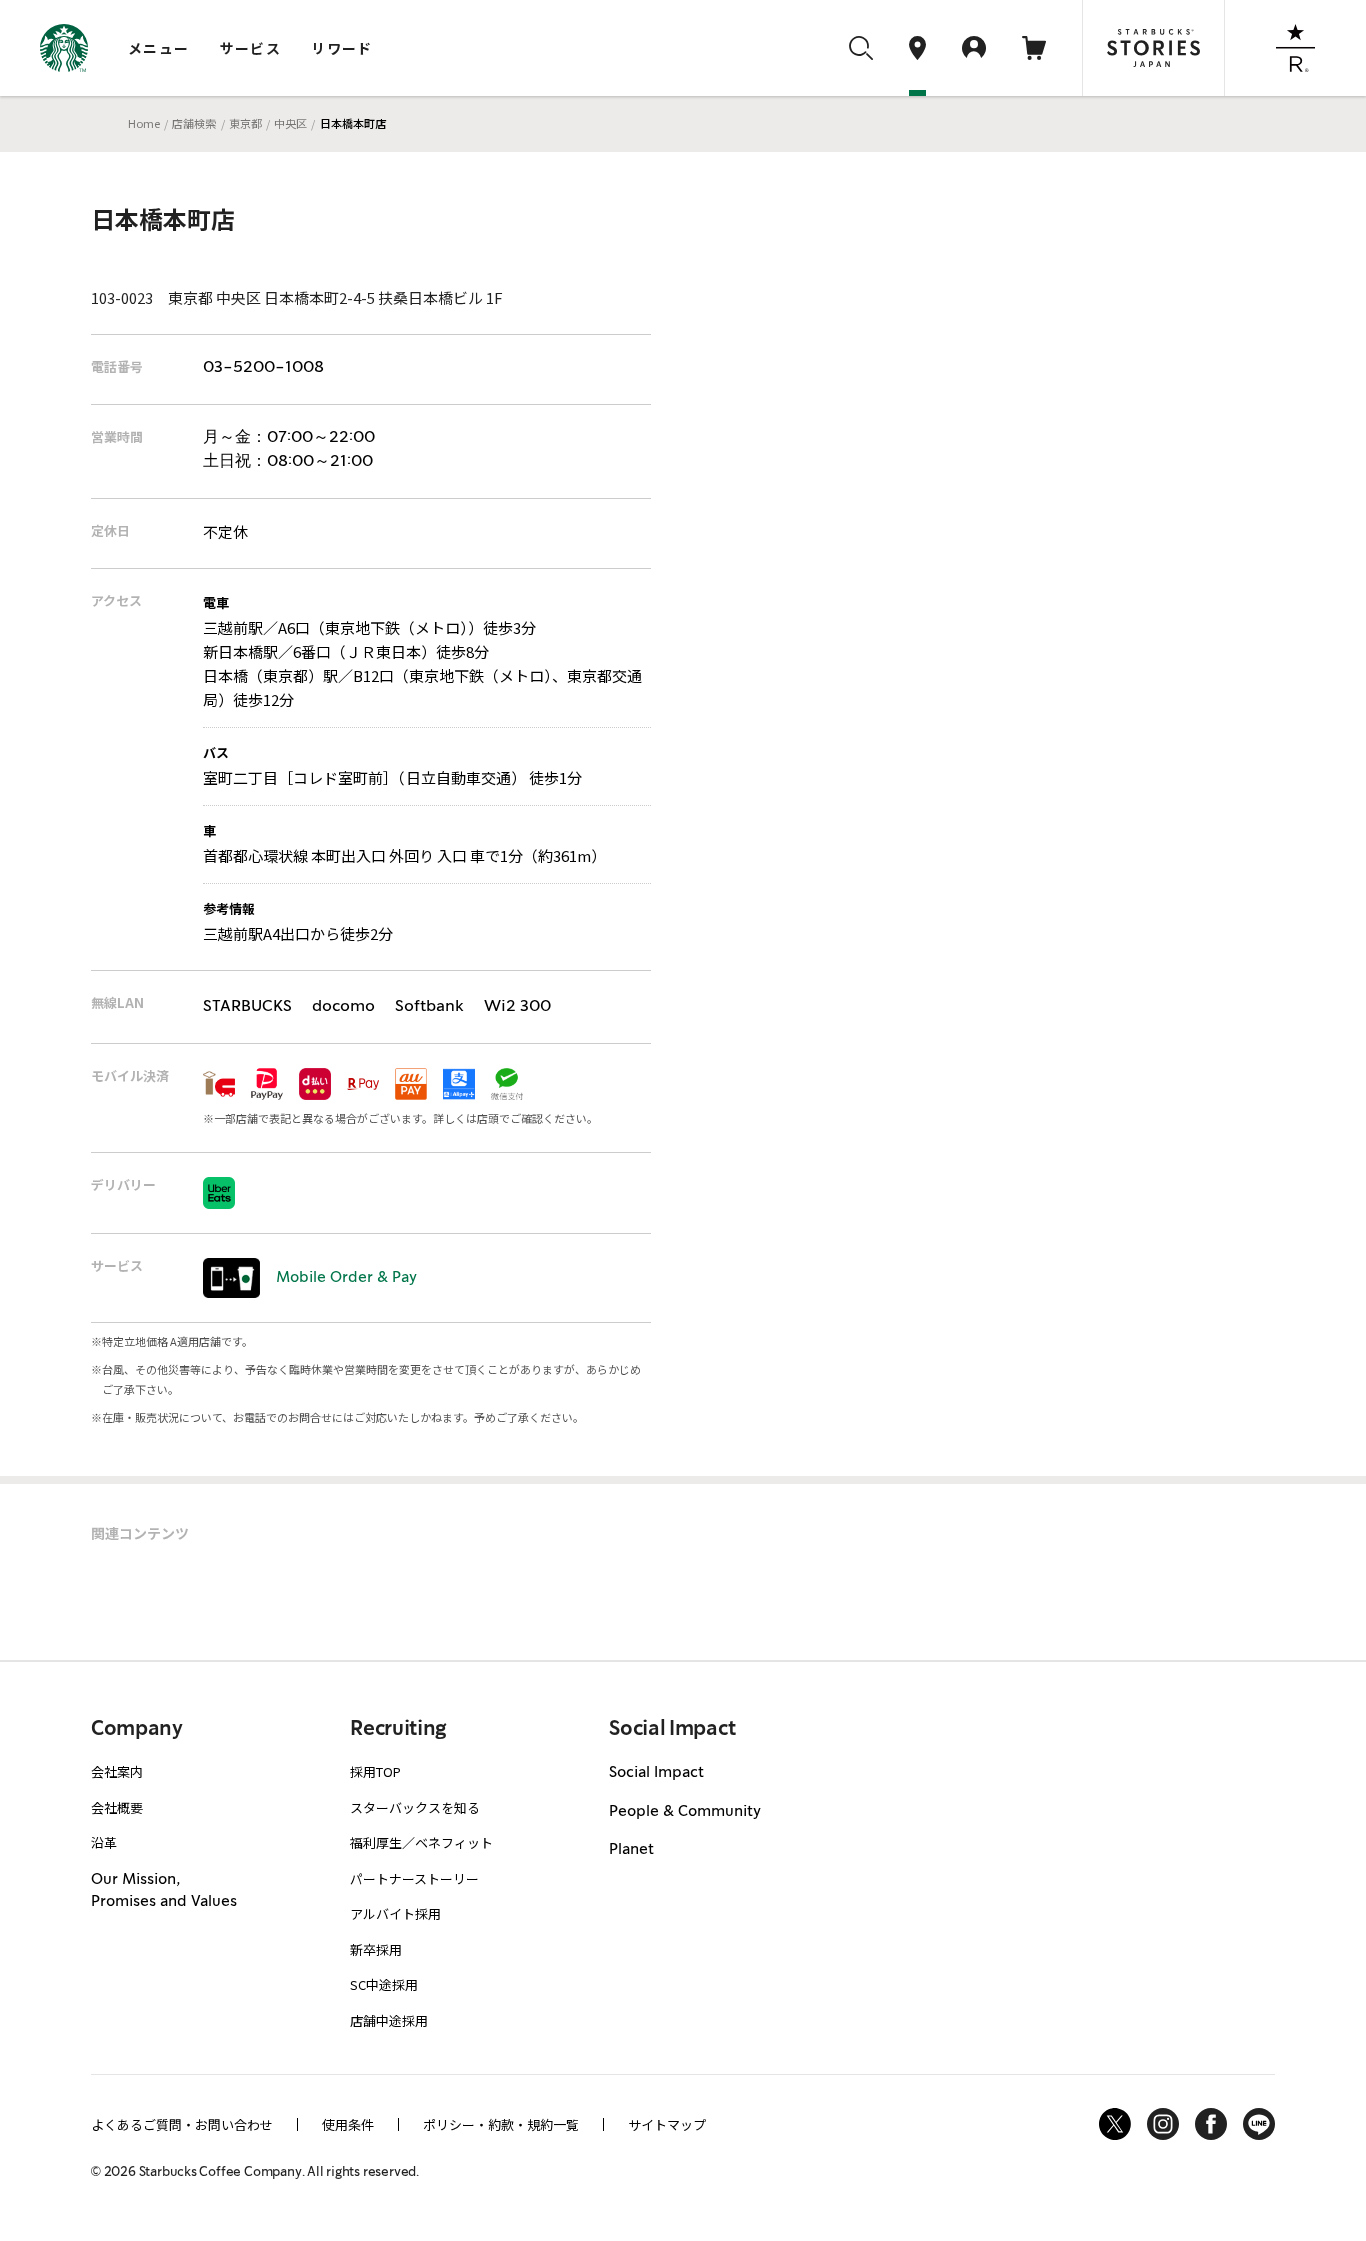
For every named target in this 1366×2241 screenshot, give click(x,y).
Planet (631, 1850)
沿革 (104, 1842)
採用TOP (375, 1771)
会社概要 (117, 1807)
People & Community (685, 1812)
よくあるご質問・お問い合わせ (182, 2124)
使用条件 (348, 2124)
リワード (342, 48)
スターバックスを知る (415, 1807)
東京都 (245, 123)
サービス (251, 48)
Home (144, 123)
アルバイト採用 (395, 1913)
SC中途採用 (384, 1984)
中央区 (290, 123)
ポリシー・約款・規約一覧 (501, 2124)
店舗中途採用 (389, 2020)
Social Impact (656, 1773)
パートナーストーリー (414, 1878)
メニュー (159, 48)
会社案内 (117, 1771)
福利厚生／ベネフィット (421, 1842)
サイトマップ (667, 2124)
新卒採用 (376, 1949)
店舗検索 (194, 123)
